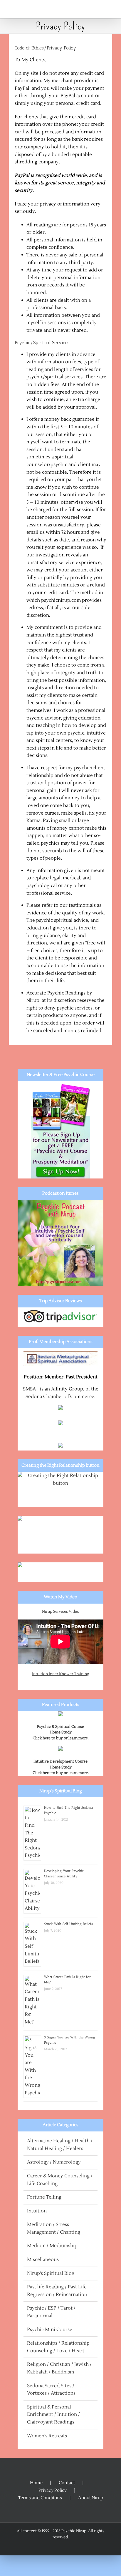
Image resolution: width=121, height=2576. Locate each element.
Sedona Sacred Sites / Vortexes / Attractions (51, 2390)
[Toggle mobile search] (99, 9)
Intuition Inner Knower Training (60, 1674)
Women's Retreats (47, 2436)
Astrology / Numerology (54, 2162)
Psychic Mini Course (50, 2330)
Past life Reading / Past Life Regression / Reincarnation (57, 2291)
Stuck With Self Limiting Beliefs (68, 1924)
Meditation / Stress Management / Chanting (54, 2228)
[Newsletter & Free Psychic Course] (60, 1130)
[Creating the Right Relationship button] (60, 1490)
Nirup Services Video (61, 1612)
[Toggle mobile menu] (110, 9)
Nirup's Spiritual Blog (51, 2273)
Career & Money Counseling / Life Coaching (60, 2180)
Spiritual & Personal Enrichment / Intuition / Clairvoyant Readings (53, 2415)
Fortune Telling (44, 2197)
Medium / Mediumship (52, 2246)
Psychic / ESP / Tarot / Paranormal (51, 2312)
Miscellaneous (43, 2260)
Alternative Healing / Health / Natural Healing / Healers (60, 2145)
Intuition (37, 2211)
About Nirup (91, 2498)
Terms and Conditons (40, 2498)
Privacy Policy (53, 2490)
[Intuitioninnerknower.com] (60, 1535)
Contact (67, 2483)
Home (36, 2483)
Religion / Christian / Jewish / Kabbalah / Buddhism (59, 2368)
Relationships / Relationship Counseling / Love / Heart (58, 2347)
